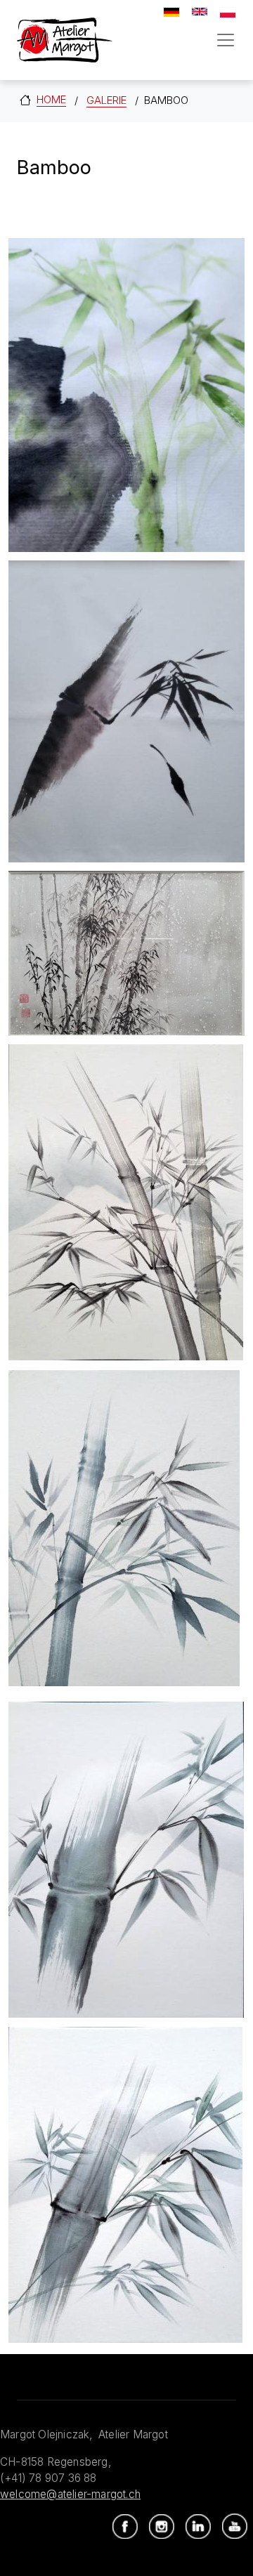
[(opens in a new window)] (125, 2527)
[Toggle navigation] (226, 40)
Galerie (106, 100)
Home (51, 99)
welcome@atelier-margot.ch (70, 2494)
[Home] (65, 40)
